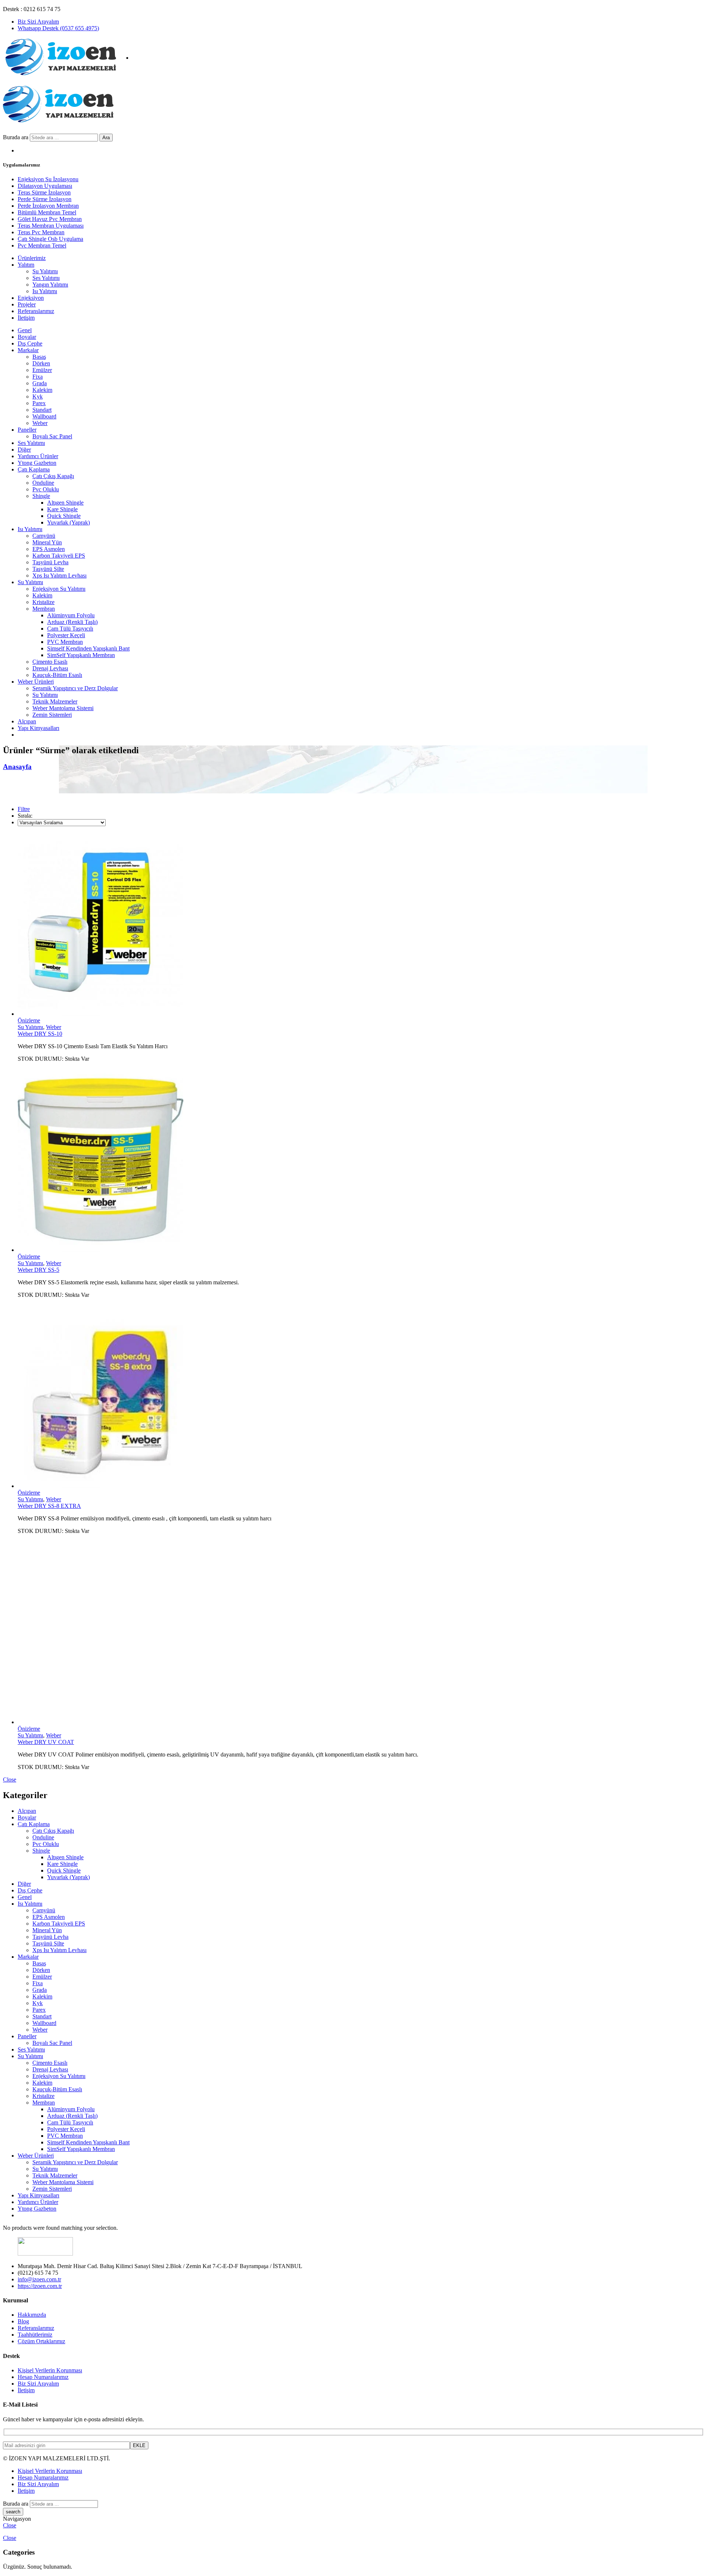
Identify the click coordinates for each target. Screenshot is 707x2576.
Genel (25, 330)
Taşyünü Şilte (48, 569)
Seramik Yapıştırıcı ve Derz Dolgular (75, 688)
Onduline (43, 483)
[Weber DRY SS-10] (361, 925)
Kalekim (42, 390)
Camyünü (44, 536)
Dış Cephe (30, 343)
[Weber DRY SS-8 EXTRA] (361, 1397)
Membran (44, 609)
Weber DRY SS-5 (38, 1270)
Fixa (38, 377)
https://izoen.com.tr (40, 2286)
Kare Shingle (62, 509)
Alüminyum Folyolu (71, 615)
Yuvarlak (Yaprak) (68, 522)
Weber (40, 423)
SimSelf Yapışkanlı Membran (81, 655)
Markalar (28, 350)
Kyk (38, 396)
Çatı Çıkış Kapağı (53, 476)
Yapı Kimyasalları (38, 728)
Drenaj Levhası (50, 668)
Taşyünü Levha (50, 562)
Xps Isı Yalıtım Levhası (59, 575)
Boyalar (27, 337)
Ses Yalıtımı (31, 443)
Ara (106, 138)
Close (10, 1780)
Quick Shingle (64, 516)
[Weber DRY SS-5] (361, 1161)
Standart (42, 410)
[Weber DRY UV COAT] (361, 1633)
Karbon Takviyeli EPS (59, 556)
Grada (40, 383)
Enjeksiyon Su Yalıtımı (59, 589)
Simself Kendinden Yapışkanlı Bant (88, 648)
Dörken (41, 363)
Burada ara (16, 137)
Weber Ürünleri (36, 682)
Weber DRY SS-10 (40, 1034)
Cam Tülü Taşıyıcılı (70, 629)
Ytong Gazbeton (37, 463)
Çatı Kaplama (34, 469)
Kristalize (43, 602)
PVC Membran (65, 642)
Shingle (41, 496)
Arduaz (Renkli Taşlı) (72, 622)
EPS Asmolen (49, 549)
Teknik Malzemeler (55, 701)
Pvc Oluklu (46, 489)
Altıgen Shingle (65, 503)
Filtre (24, 809)
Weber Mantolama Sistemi (63, 708)
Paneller (27, 430)
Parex (39, 403)
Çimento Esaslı (50, 662)
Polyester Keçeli (66, 635)
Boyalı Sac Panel (52, 436)
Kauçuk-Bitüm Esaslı (57, 675)
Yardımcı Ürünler (38, 456)
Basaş (39, 357)
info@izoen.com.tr (39, 2279)
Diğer (24, 450)
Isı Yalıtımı (30, 529)
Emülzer (42, 370)
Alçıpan (27, 721)
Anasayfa (17, 767)
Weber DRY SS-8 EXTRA (49, 1506)
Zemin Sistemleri (52, 715)
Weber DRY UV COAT (46, 1742)
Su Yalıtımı (30, 582)
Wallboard (44, 416)
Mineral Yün (47, 542)
